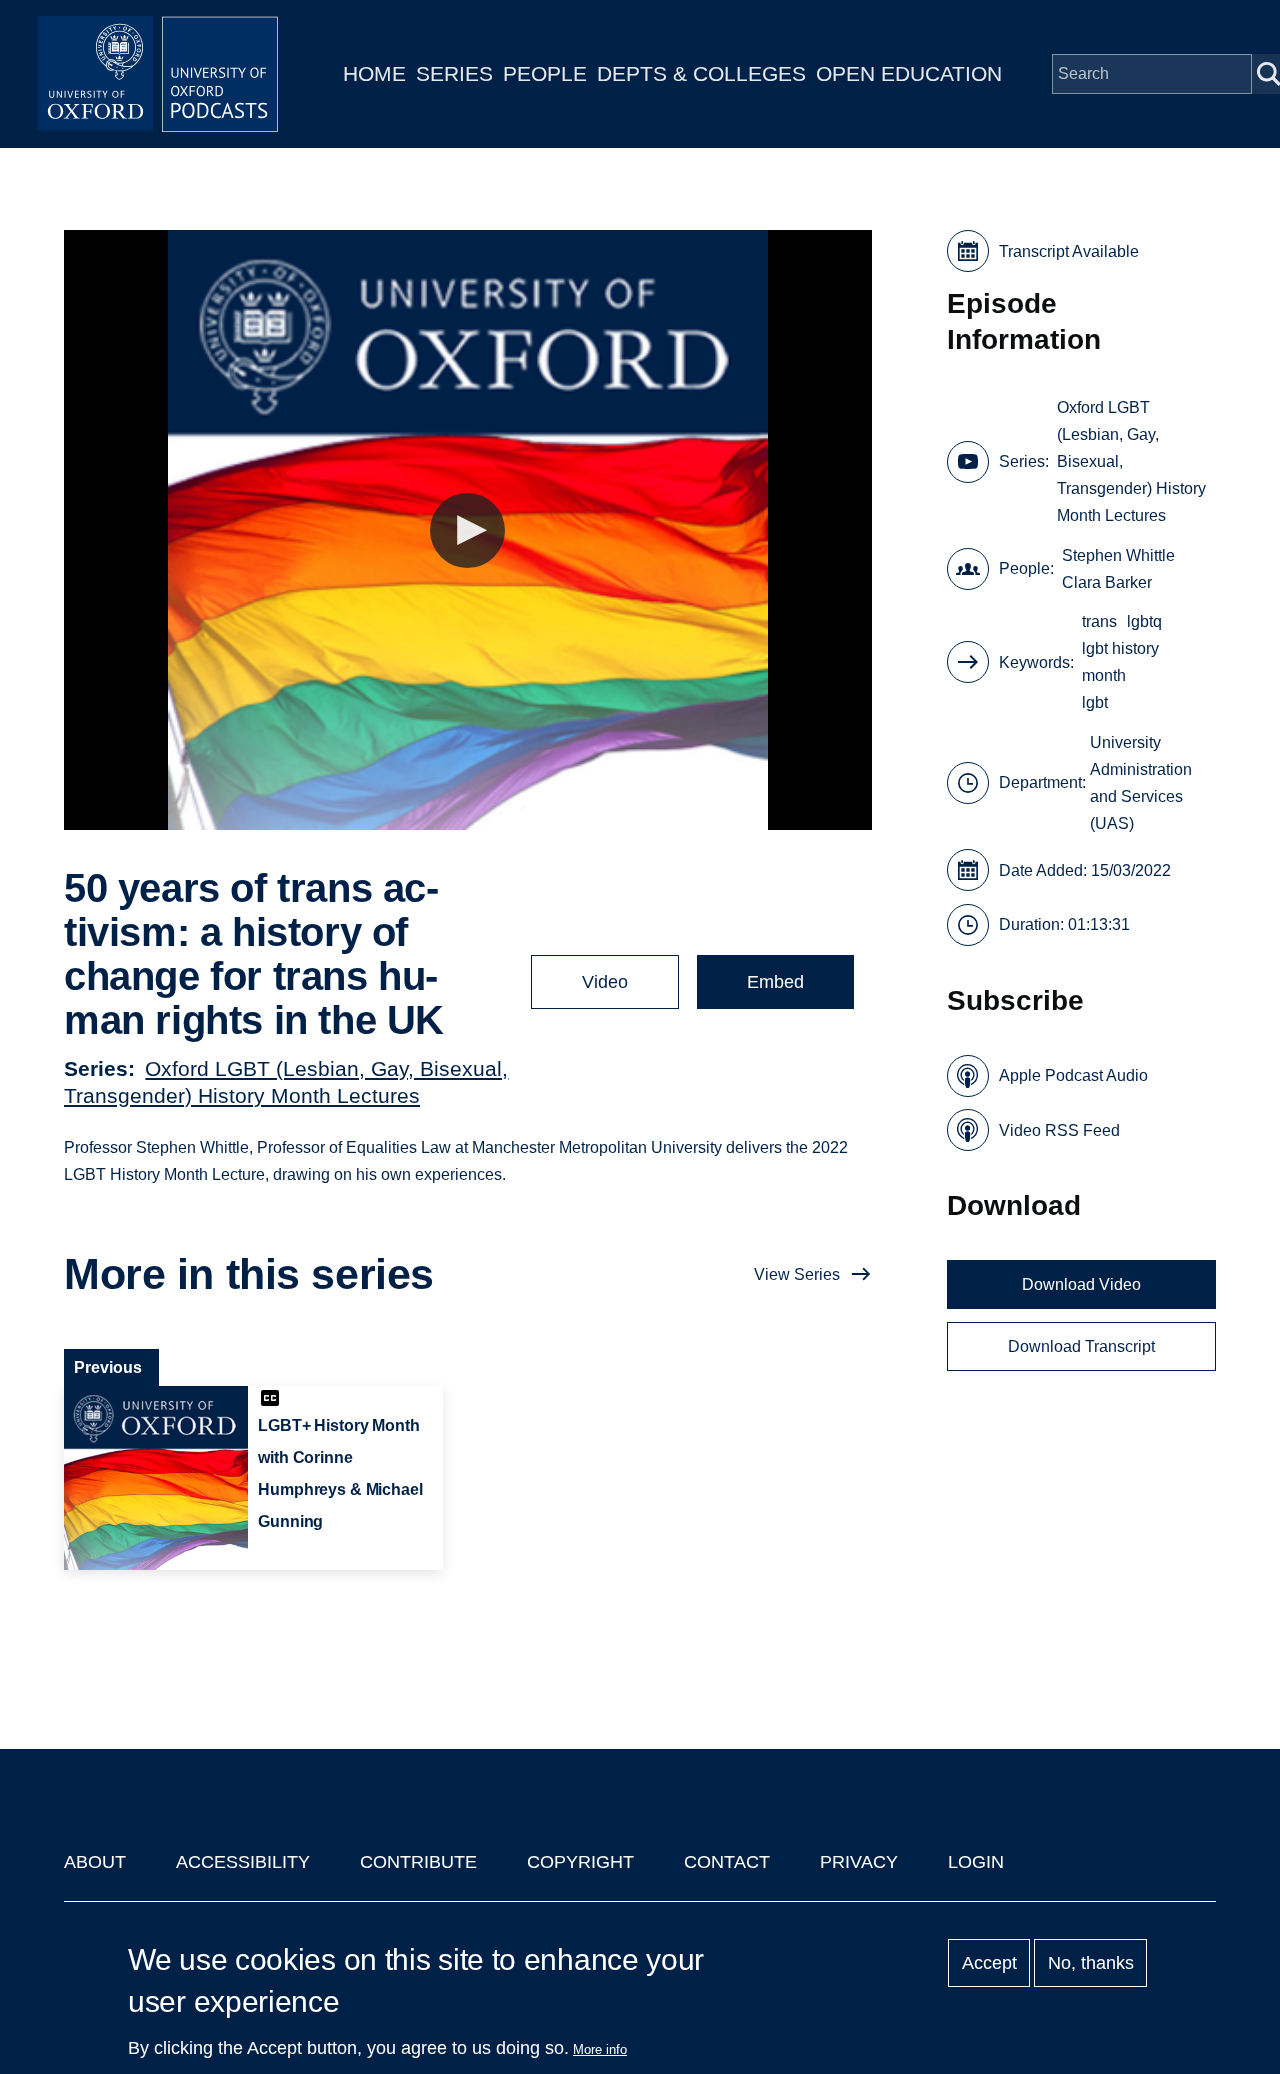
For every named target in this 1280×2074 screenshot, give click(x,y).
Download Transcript (1081, 1346)
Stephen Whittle (1118, 555)
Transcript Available (1069, 251)
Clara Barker (1107, 582)
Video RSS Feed (1059, 1130)
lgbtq (1144, 621)
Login (976, 1862)
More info (600, 2049)
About (95, 1862)
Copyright (580, 1862)
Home (374, 73)
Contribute (418, 1862)
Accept (989, 1963)
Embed (775, 982)
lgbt (1095, 702)
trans (1099, 621)
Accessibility (243, 1862)
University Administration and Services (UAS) (1141, 783)
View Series (797, 1274)
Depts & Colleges (701, 73)
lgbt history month (1120, 662)
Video (605, 982)
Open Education (909, 73)
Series (454, 73)
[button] (467, 530)
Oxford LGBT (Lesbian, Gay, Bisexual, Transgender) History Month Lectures (1131, 461)
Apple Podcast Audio (1073, 1075)
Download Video (1081, 1284)
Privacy (859, 1862)
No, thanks (1091, 1963)
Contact (727, 1862)
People (545, 73)
